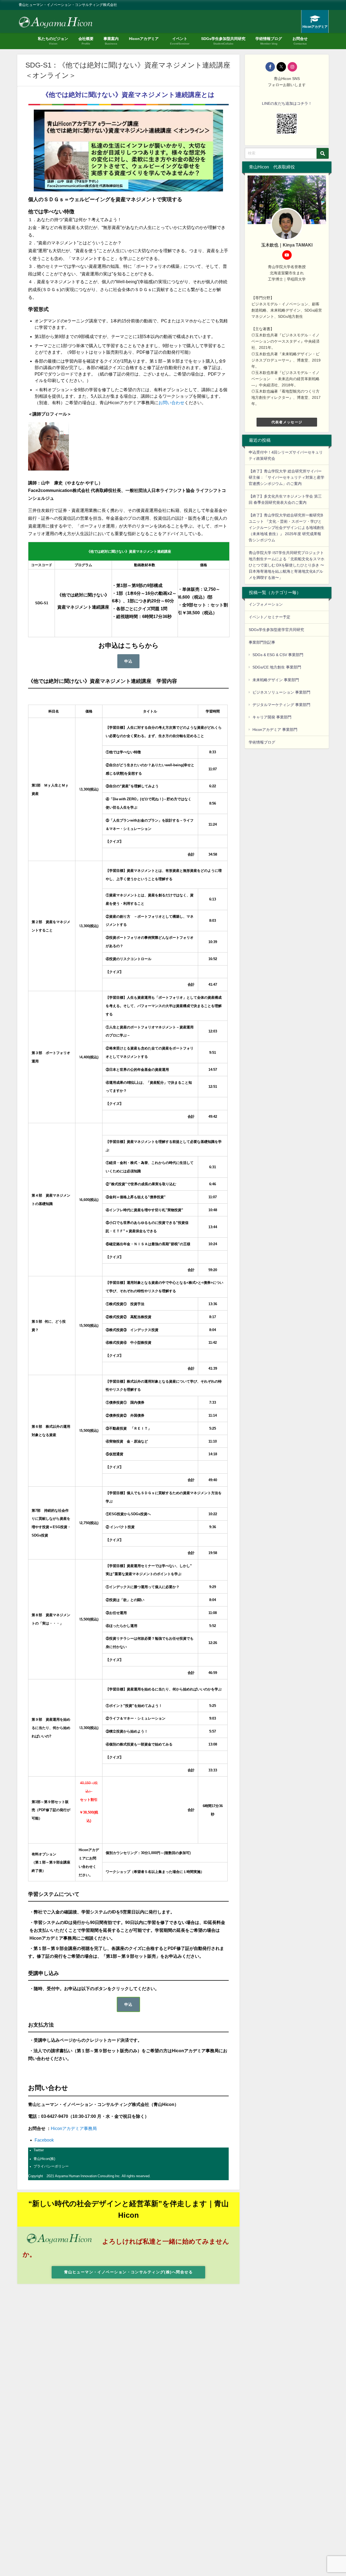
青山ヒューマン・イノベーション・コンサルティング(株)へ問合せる (128, 2272)
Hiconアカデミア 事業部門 (275, 730)
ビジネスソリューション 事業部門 (281, 692)
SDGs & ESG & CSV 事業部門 (278, 655)
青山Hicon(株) (44, 2159)
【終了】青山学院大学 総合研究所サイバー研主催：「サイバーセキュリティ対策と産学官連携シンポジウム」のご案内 (287, 477)
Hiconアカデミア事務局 (74, 2128)
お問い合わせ (171, 403)
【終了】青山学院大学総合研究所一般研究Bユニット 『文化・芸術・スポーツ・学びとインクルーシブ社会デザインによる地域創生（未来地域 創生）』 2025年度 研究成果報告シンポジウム (287, 528)
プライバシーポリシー (51, 2166)
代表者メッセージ (287, 422)
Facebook (44, 2140)
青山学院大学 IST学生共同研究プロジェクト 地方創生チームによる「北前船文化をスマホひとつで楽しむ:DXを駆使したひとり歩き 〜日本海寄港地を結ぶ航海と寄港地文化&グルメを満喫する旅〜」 (287, 565)
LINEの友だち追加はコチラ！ (287, 103)
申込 (129, 661)
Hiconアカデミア (144, 39)
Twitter (39, 2150)
